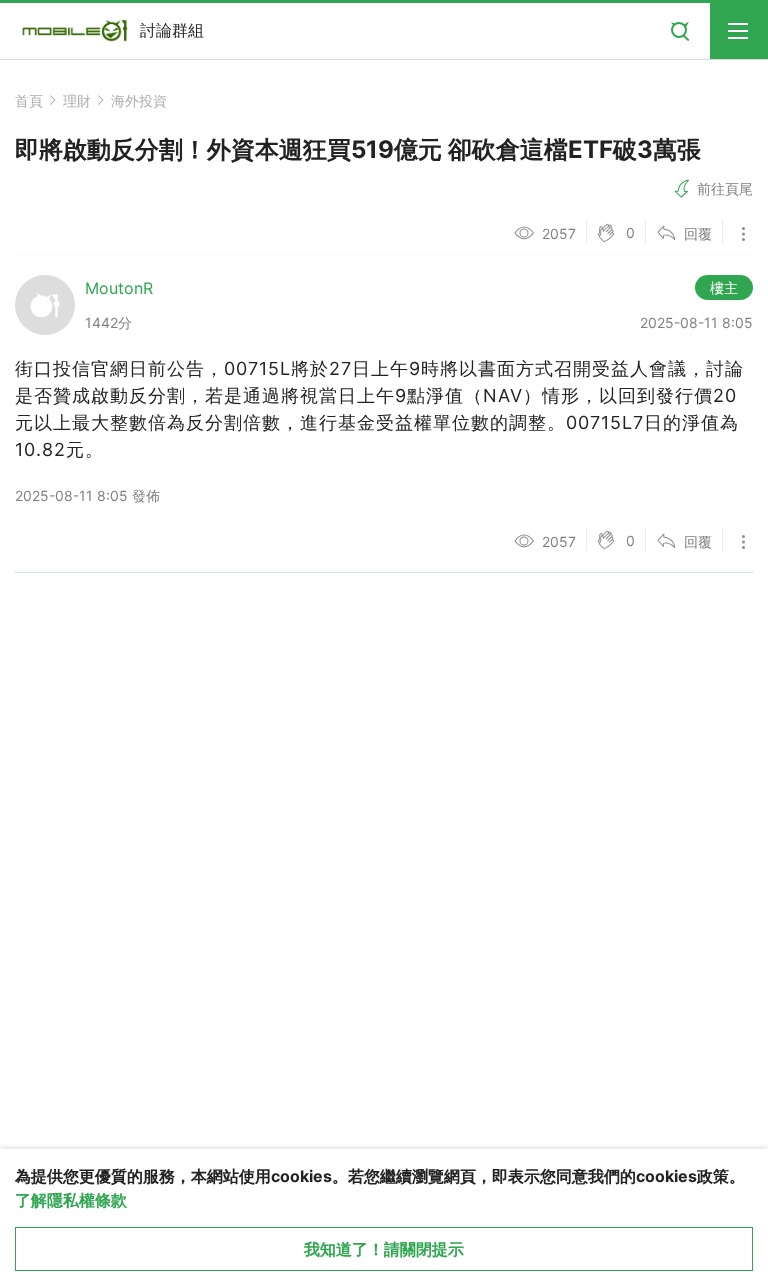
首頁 (29, 100)
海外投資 (139, 100)
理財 (77, 100)
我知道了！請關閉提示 (384, 1249)
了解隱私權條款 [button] (71, 1200)
